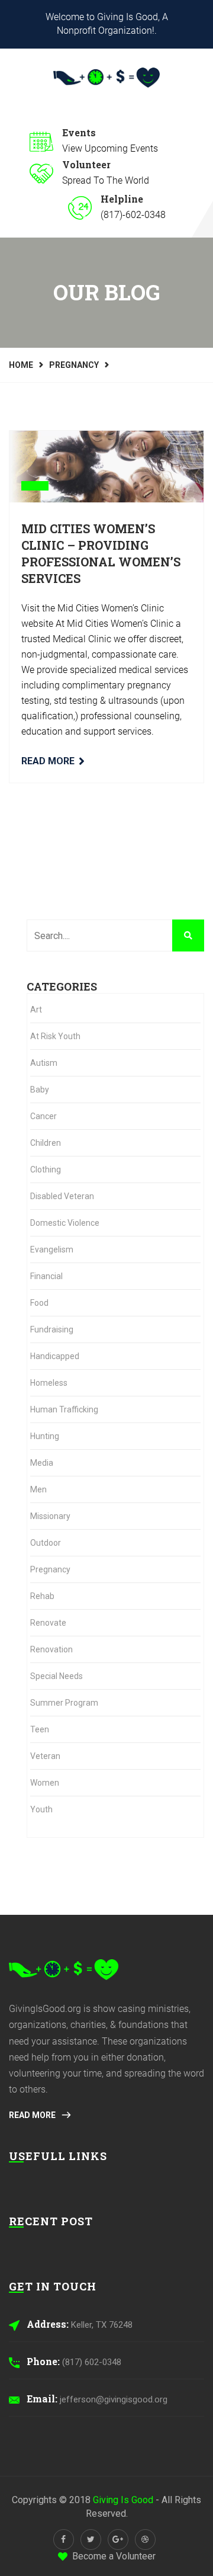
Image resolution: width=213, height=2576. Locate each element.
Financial (46, 1276)
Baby (40, 1090)
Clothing (46, 1170)
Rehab (42, 1596)
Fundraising (52, 1329)
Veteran (45, 1756)
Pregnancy (74, 365)
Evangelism (52, 1249)
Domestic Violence (65, 1223)
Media (42, 1463)
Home (21, 365)
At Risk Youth (55, 1036)
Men (38, 1489)
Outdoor (46, 1543)
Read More (48, 761)
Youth (41, 1809)
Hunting (45, 1436)
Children (46, 1143)
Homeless (49, 1383)
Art (36, 1010)
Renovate (48, 1623)
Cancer (43, 1116)
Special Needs (57, 1676)
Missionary (50, 1516)
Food (39, 1303)
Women (45, 1783)
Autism (44, 1063)
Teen (40, 1729)
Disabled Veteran (62, 1196)
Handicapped (55, 1356)
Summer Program (64, 1703)
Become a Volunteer (114, 2556)
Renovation (51, 1649)
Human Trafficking (64, 1409)
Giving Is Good (123, 2500)
